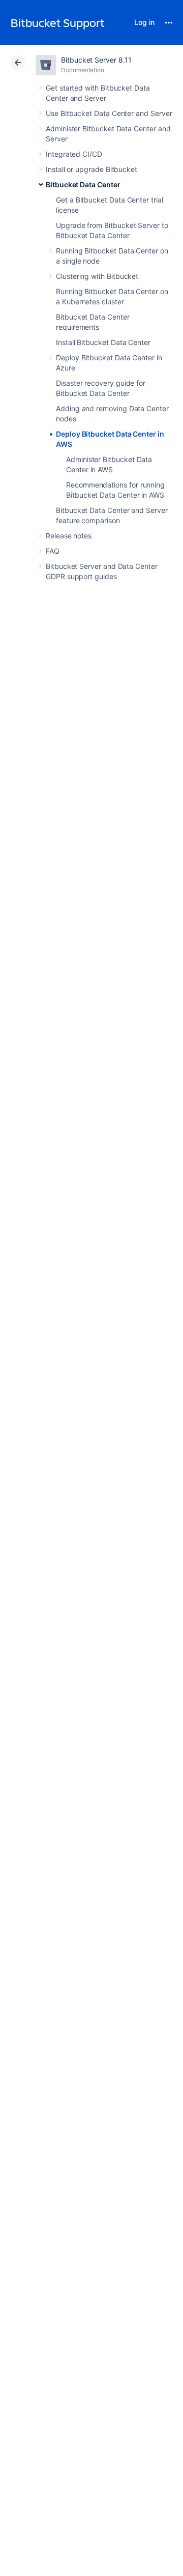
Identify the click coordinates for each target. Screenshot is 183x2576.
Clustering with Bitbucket (97, 276)
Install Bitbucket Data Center (103, 342)
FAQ (53, 551)
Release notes (69, 536)
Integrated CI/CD (74, 154)
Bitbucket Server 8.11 (96, 60)
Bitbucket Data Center (83, 184)
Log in (144, 22)
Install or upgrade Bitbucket (91, 169)
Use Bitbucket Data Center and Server (109, 113)
